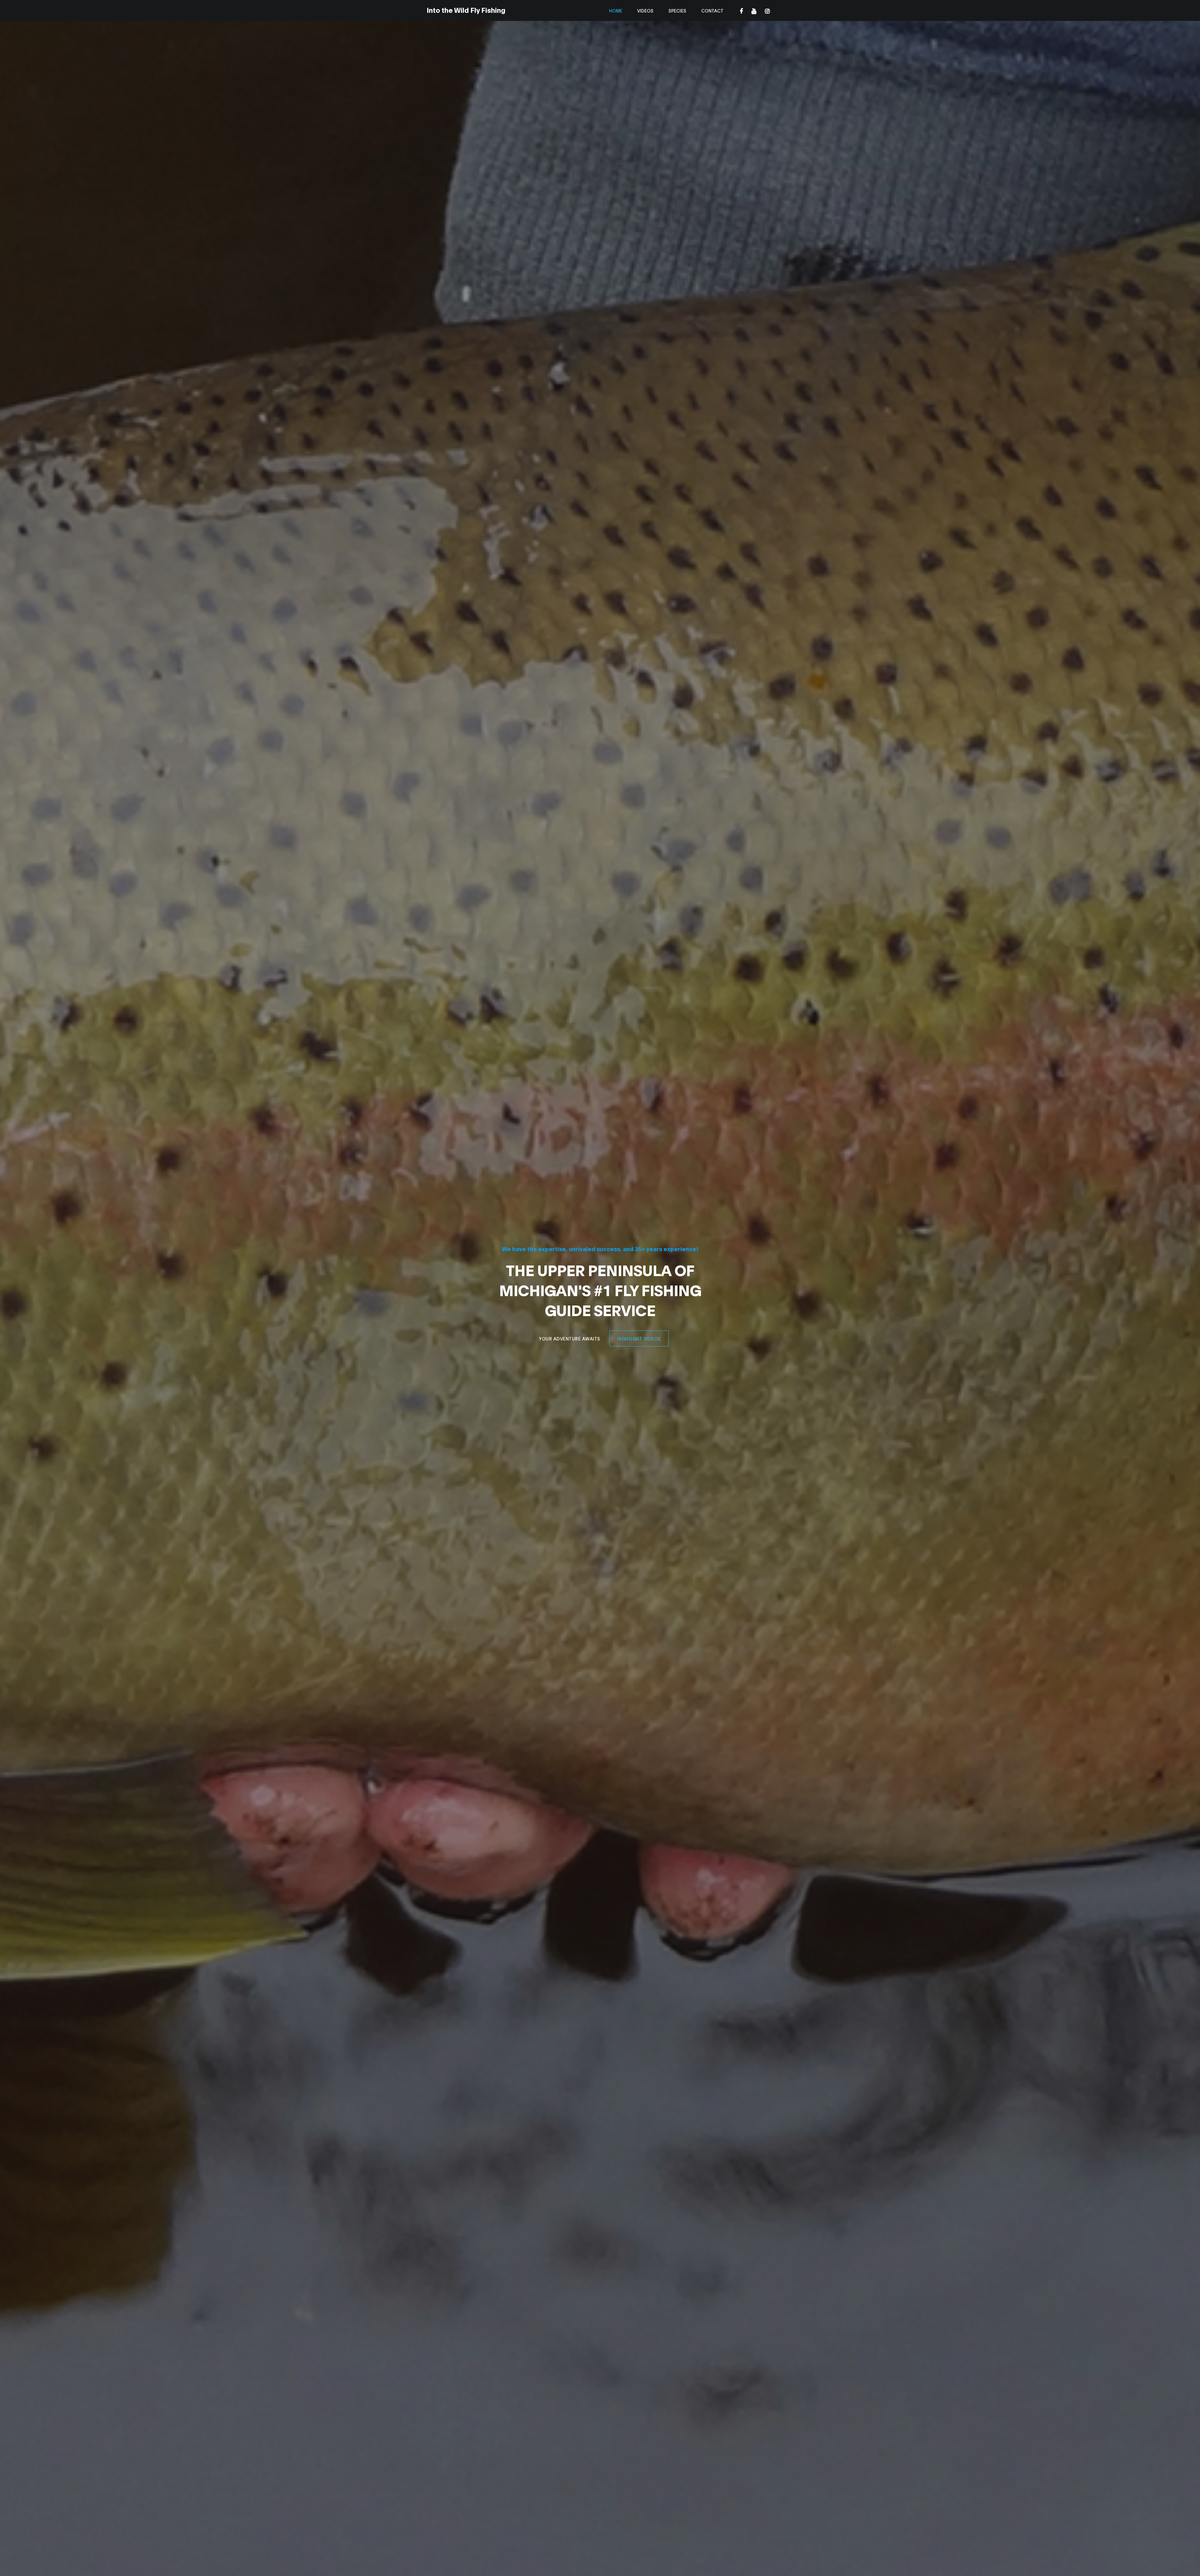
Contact (712, 10)
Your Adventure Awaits (570, 1338)
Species (677, 10)
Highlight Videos (639, 1338)
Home (616, 10)
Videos (645, 10)
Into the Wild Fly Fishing (466, 10)
